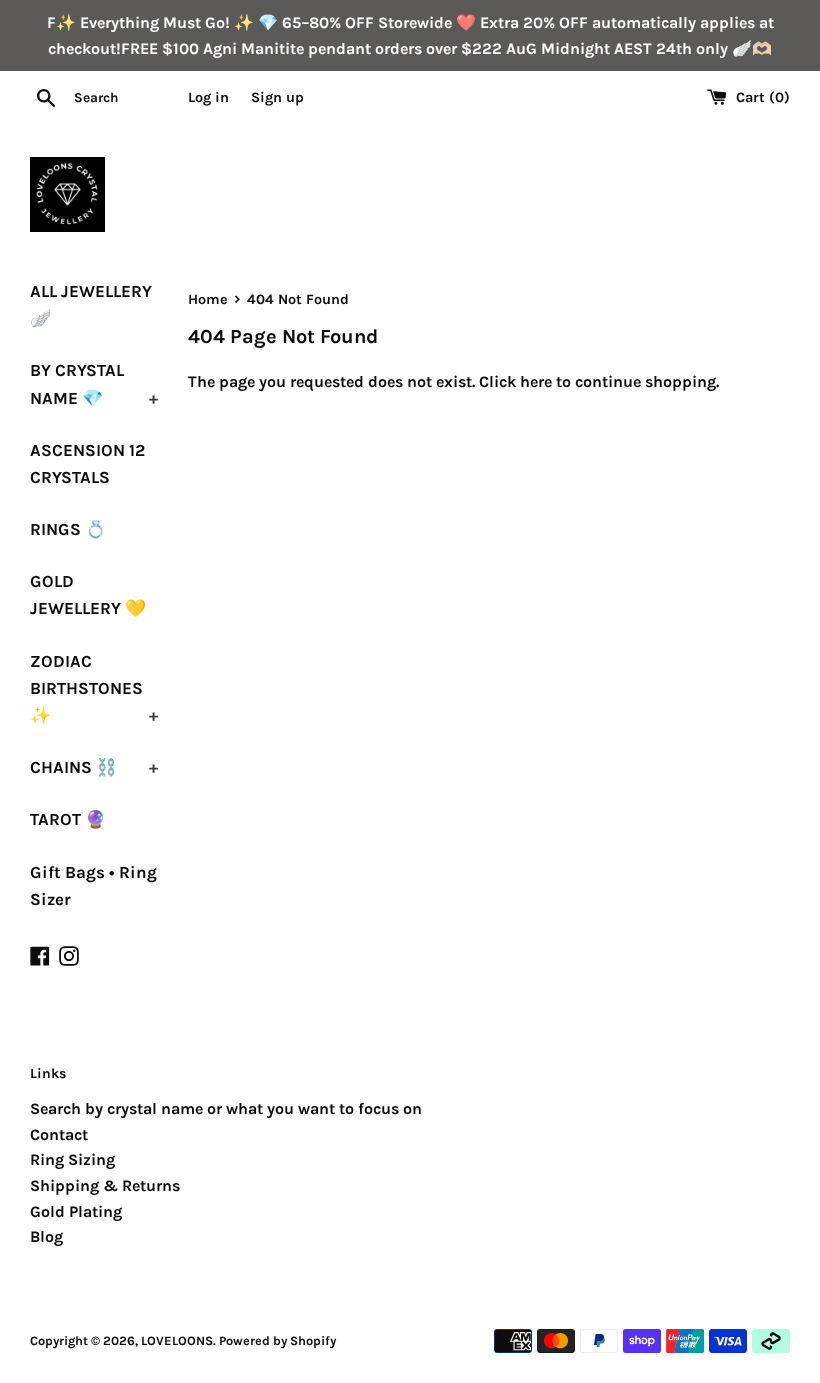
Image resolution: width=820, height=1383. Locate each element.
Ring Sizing (72, 1159)
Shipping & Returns (105, 1185)
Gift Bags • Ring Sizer (93, 885)
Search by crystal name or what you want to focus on (226, 1108)
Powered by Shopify (277, 1340)
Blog (46, 1236)
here (536, 381)
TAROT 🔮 (68, 819)
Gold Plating (76, 1211)
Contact (59, 1134)
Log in (208, 97)
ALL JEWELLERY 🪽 (91, 304)
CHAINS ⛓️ (94, 767)
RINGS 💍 (68, 529)
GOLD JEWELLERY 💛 (88, 594)
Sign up (277, 97)
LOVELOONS (177, 1340)
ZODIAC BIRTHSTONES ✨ (94, 688)
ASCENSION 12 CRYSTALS (87, 463)
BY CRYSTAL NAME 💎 (94, 383)
